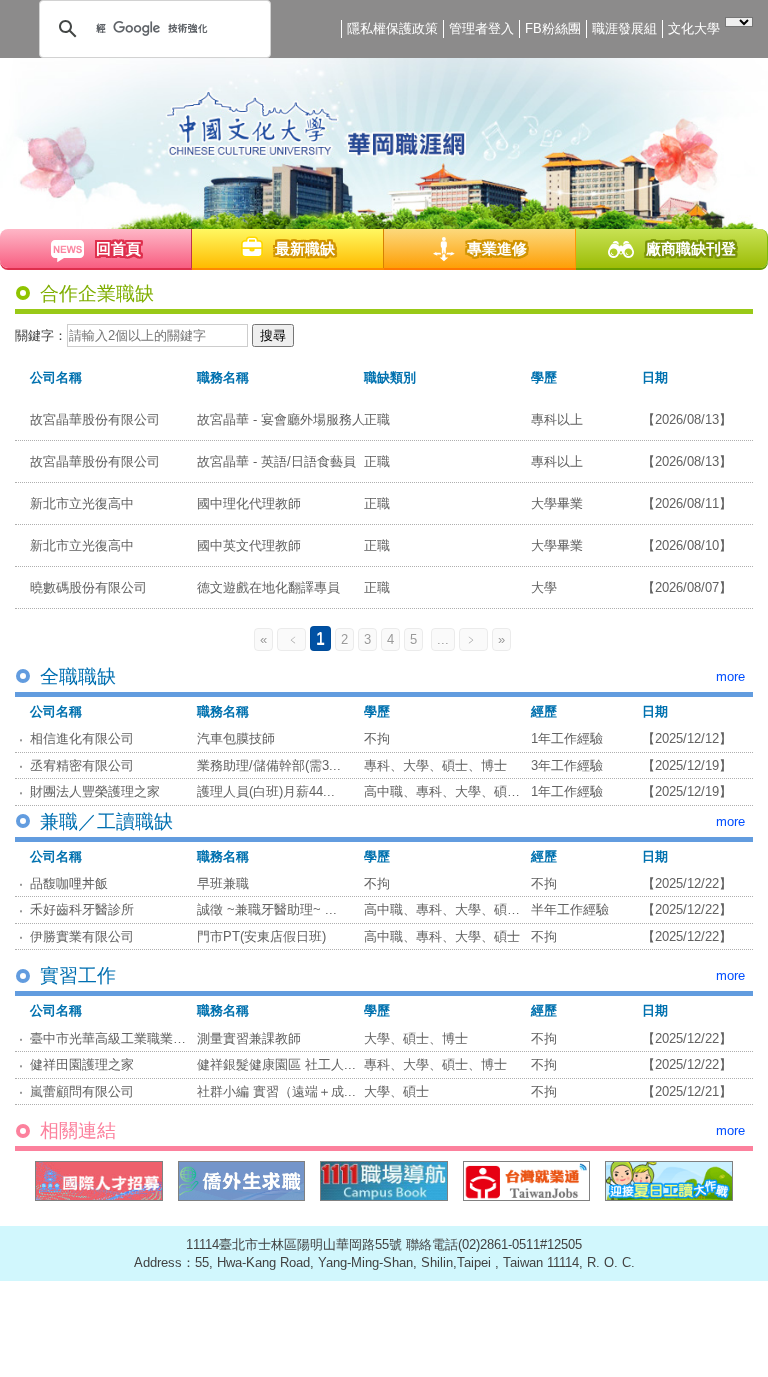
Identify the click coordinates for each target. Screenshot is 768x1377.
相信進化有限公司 (82, 738)
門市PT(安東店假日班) (261, 936)
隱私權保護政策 (392, 28)
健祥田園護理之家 (82, 1064)
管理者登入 (481, 28)
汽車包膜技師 (236, 738)
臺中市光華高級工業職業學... (114, 1038)
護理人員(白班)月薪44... (266, 791)
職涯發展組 (624, 28)
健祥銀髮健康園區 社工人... (276, 1064)
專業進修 (497, 248)
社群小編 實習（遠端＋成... (276, 1091)
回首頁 (118, 248)
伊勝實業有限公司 (82, 936)
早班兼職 (223, 883)
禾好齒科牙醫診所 (82, 909)
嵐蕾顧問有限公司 (82, 1091)
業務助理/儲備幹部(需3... (269, 765)
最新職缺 (305, 248)
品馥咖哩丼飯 (69, 883)
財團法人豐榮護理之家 (95, 791)
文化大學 (694, 28)
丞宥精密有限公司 (82, 765)
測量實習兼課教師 (249, 1038)
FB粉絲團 (553, 28)
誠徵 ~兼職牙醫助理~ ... (267, 909)
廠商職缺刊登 (691, 248)
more (730, 676)
